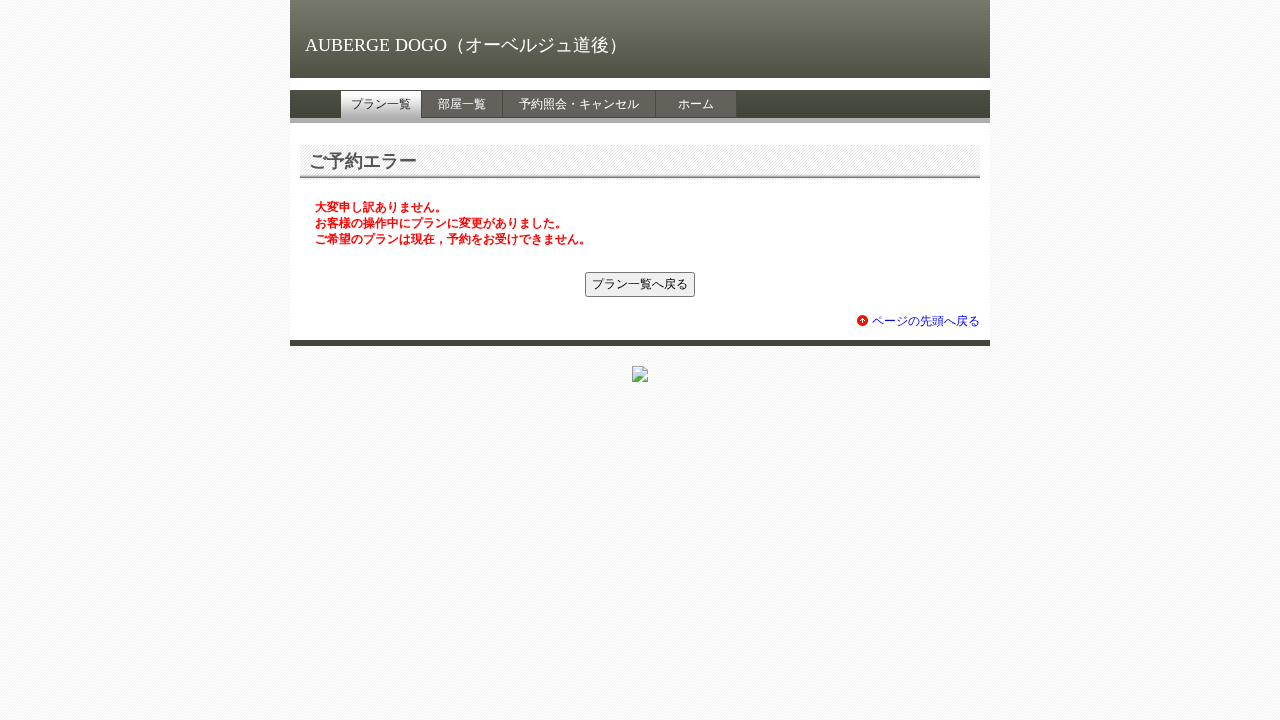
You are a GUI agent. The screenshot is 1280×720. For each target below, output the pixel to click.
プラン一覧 (381, 104)
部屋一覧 (462, 104)
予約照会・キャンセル (579, 104)
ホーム (696, 104)
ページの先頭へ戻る (926, 321)
